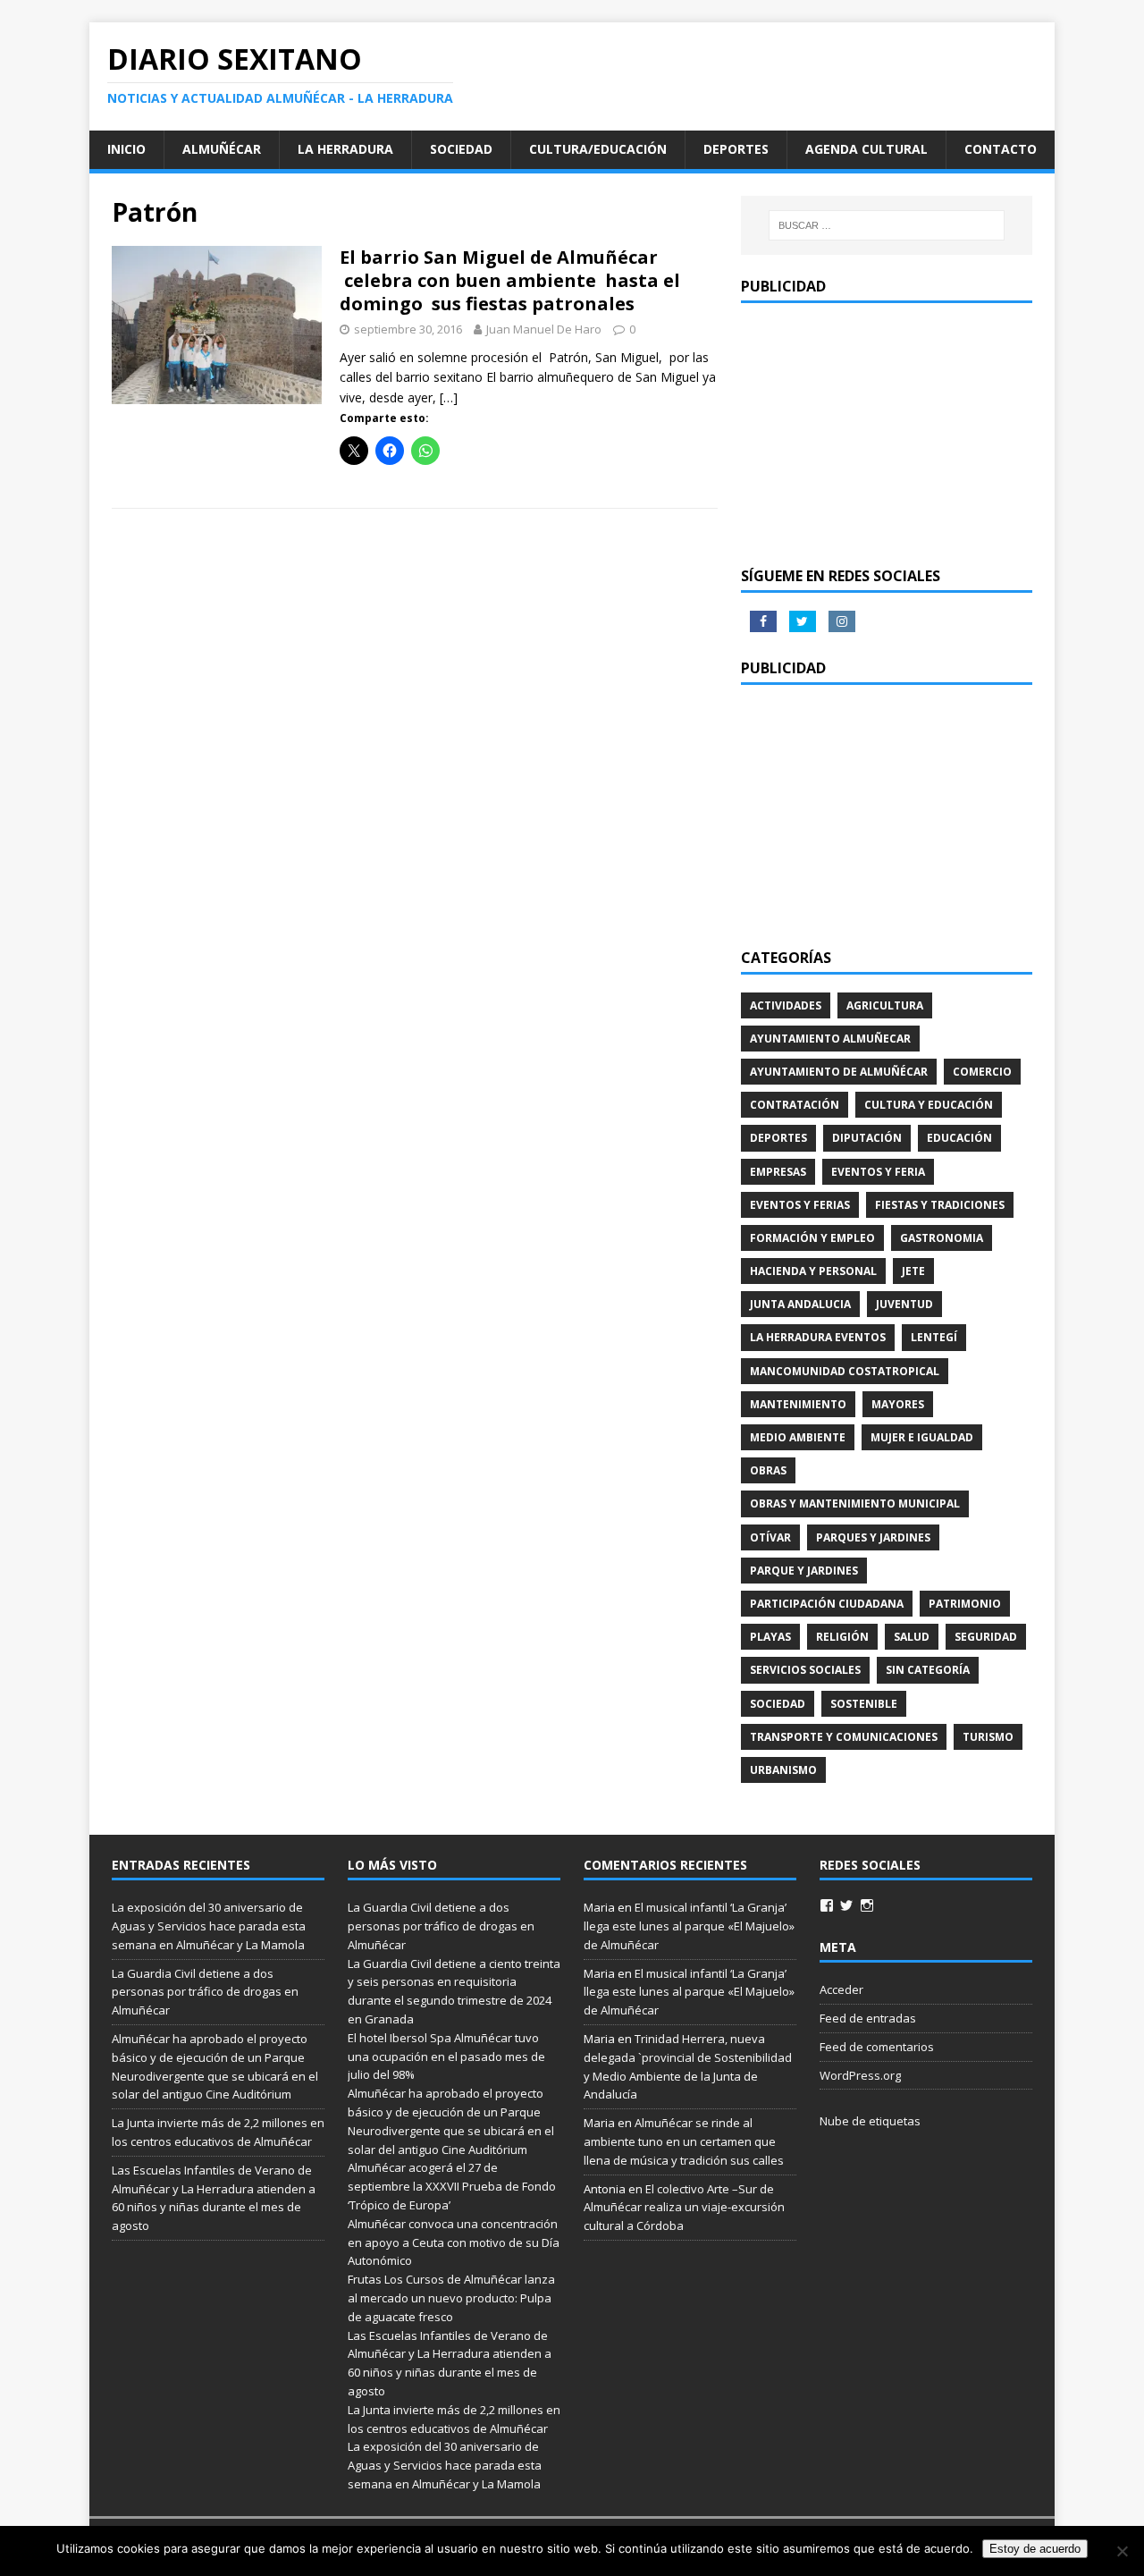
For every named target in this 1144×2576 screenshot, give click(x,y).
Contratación (795, 1105)
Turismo (988, 1737)
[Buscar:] (887, 225)
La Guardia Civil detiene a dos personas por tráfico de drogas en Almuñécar (205, 1992)
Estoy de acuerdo (1035, 2549)
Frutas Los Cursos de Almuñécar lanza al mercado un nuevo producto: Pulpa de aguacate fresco (451, 2298)
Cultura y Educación (929, 1105)
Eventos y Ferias (800, 1205)
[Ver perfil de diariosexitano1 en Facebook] (827, 1905)
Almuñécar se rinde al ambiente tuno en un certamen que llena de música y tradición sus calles (684, 2141)
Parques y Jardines (873, 1537)
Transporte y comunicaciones (844, 1737)
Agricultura (885, 1005)
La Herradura (345, 149)
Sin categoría (928, 1670)
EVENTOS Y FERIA (878, 1172)
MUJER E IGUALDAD (922, 1437)
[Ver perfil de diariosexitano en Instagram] (867, 1905)
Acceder (841, 1989)
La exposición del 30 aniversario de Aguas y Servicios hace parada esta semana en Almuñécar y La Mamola (209, 1926)
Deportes (736, 149)
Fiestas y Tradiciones (940, 1205)
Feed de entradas (868, 2018)
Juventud (904, 1304)
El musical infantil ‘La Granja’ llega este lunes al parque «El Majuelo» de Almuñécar (689, 1926)
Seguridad (986, 1637)
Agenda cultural (866, 149)
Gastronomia (942, 1238)
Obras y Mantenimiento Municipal (855, 1503)
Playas (770, 1637)
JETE (913, 1271)
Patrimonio (965, 1604)
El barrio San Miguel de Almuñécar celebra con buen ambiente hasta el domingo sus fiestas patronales (510, 280)
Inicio (126, 149)
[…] (449, 397)
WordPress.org (860, 2075)
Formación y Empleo (812, 1238)
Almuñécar (222, 149)
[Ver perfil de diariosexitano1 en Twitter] (846, 1905)
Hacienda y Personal (813, 1271)
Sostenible (864, 1704)
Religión (842, 1637)
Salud (912, 1637)
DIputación (867, 1138)
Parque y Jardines (804, 1571)
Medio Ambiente (798, 1437)
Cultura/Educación (598, 149)
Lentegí (934, 1337)
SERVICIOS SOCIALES (805, 1670)
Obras (768, 1470)
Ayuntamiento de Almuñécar (839, 1072)
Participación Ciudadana (827, 1604)
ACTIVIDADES (786, 1005)
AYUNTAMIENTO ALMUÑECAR (830, 1039)
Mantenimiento (798, 1404)
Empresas (778, 1172)
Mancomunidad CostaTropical (845, 1371)
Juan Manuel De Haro (544, 329)
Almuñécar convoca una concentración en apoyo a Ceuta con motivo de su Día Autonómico (454, 2242)
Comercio (982, 1072)
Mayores (898, 1404)
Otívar (770, 1537)
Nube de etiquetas (870, 2121)
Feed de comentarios (877, 2047)
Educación (959, 1138)
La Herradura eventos (818, 1337)
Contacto (1001, 149)
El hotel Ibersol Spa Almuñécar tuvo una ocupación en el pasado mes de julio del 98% (446, 2057)
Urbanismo (783, 1770)
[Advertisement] (887, 433)
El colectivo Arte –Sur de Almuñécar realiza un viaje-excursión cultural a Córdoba (684, 2208)
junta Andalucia (800, 1304)
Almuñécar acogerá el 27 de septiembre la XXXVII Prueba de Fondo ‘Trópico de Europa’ (452, 2186)
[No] (1122, 2551)
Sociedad (461, 149)
